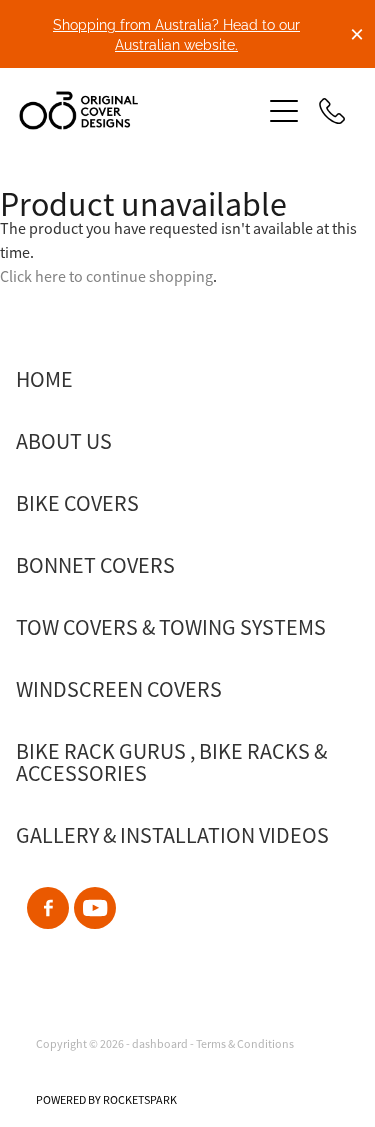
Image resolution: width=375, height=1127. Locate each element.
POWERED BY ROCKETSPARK (106, 1100)
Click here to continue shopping (106, 277)
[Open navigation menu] (284, 111)
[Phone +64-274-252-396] (332, 111)
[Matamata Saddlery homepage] (130, 110)
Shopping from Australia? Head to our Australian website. (176, 33)
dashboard (160, 1044)
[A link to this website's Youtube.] (95, 908)
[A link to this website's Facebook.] (48, 908)
